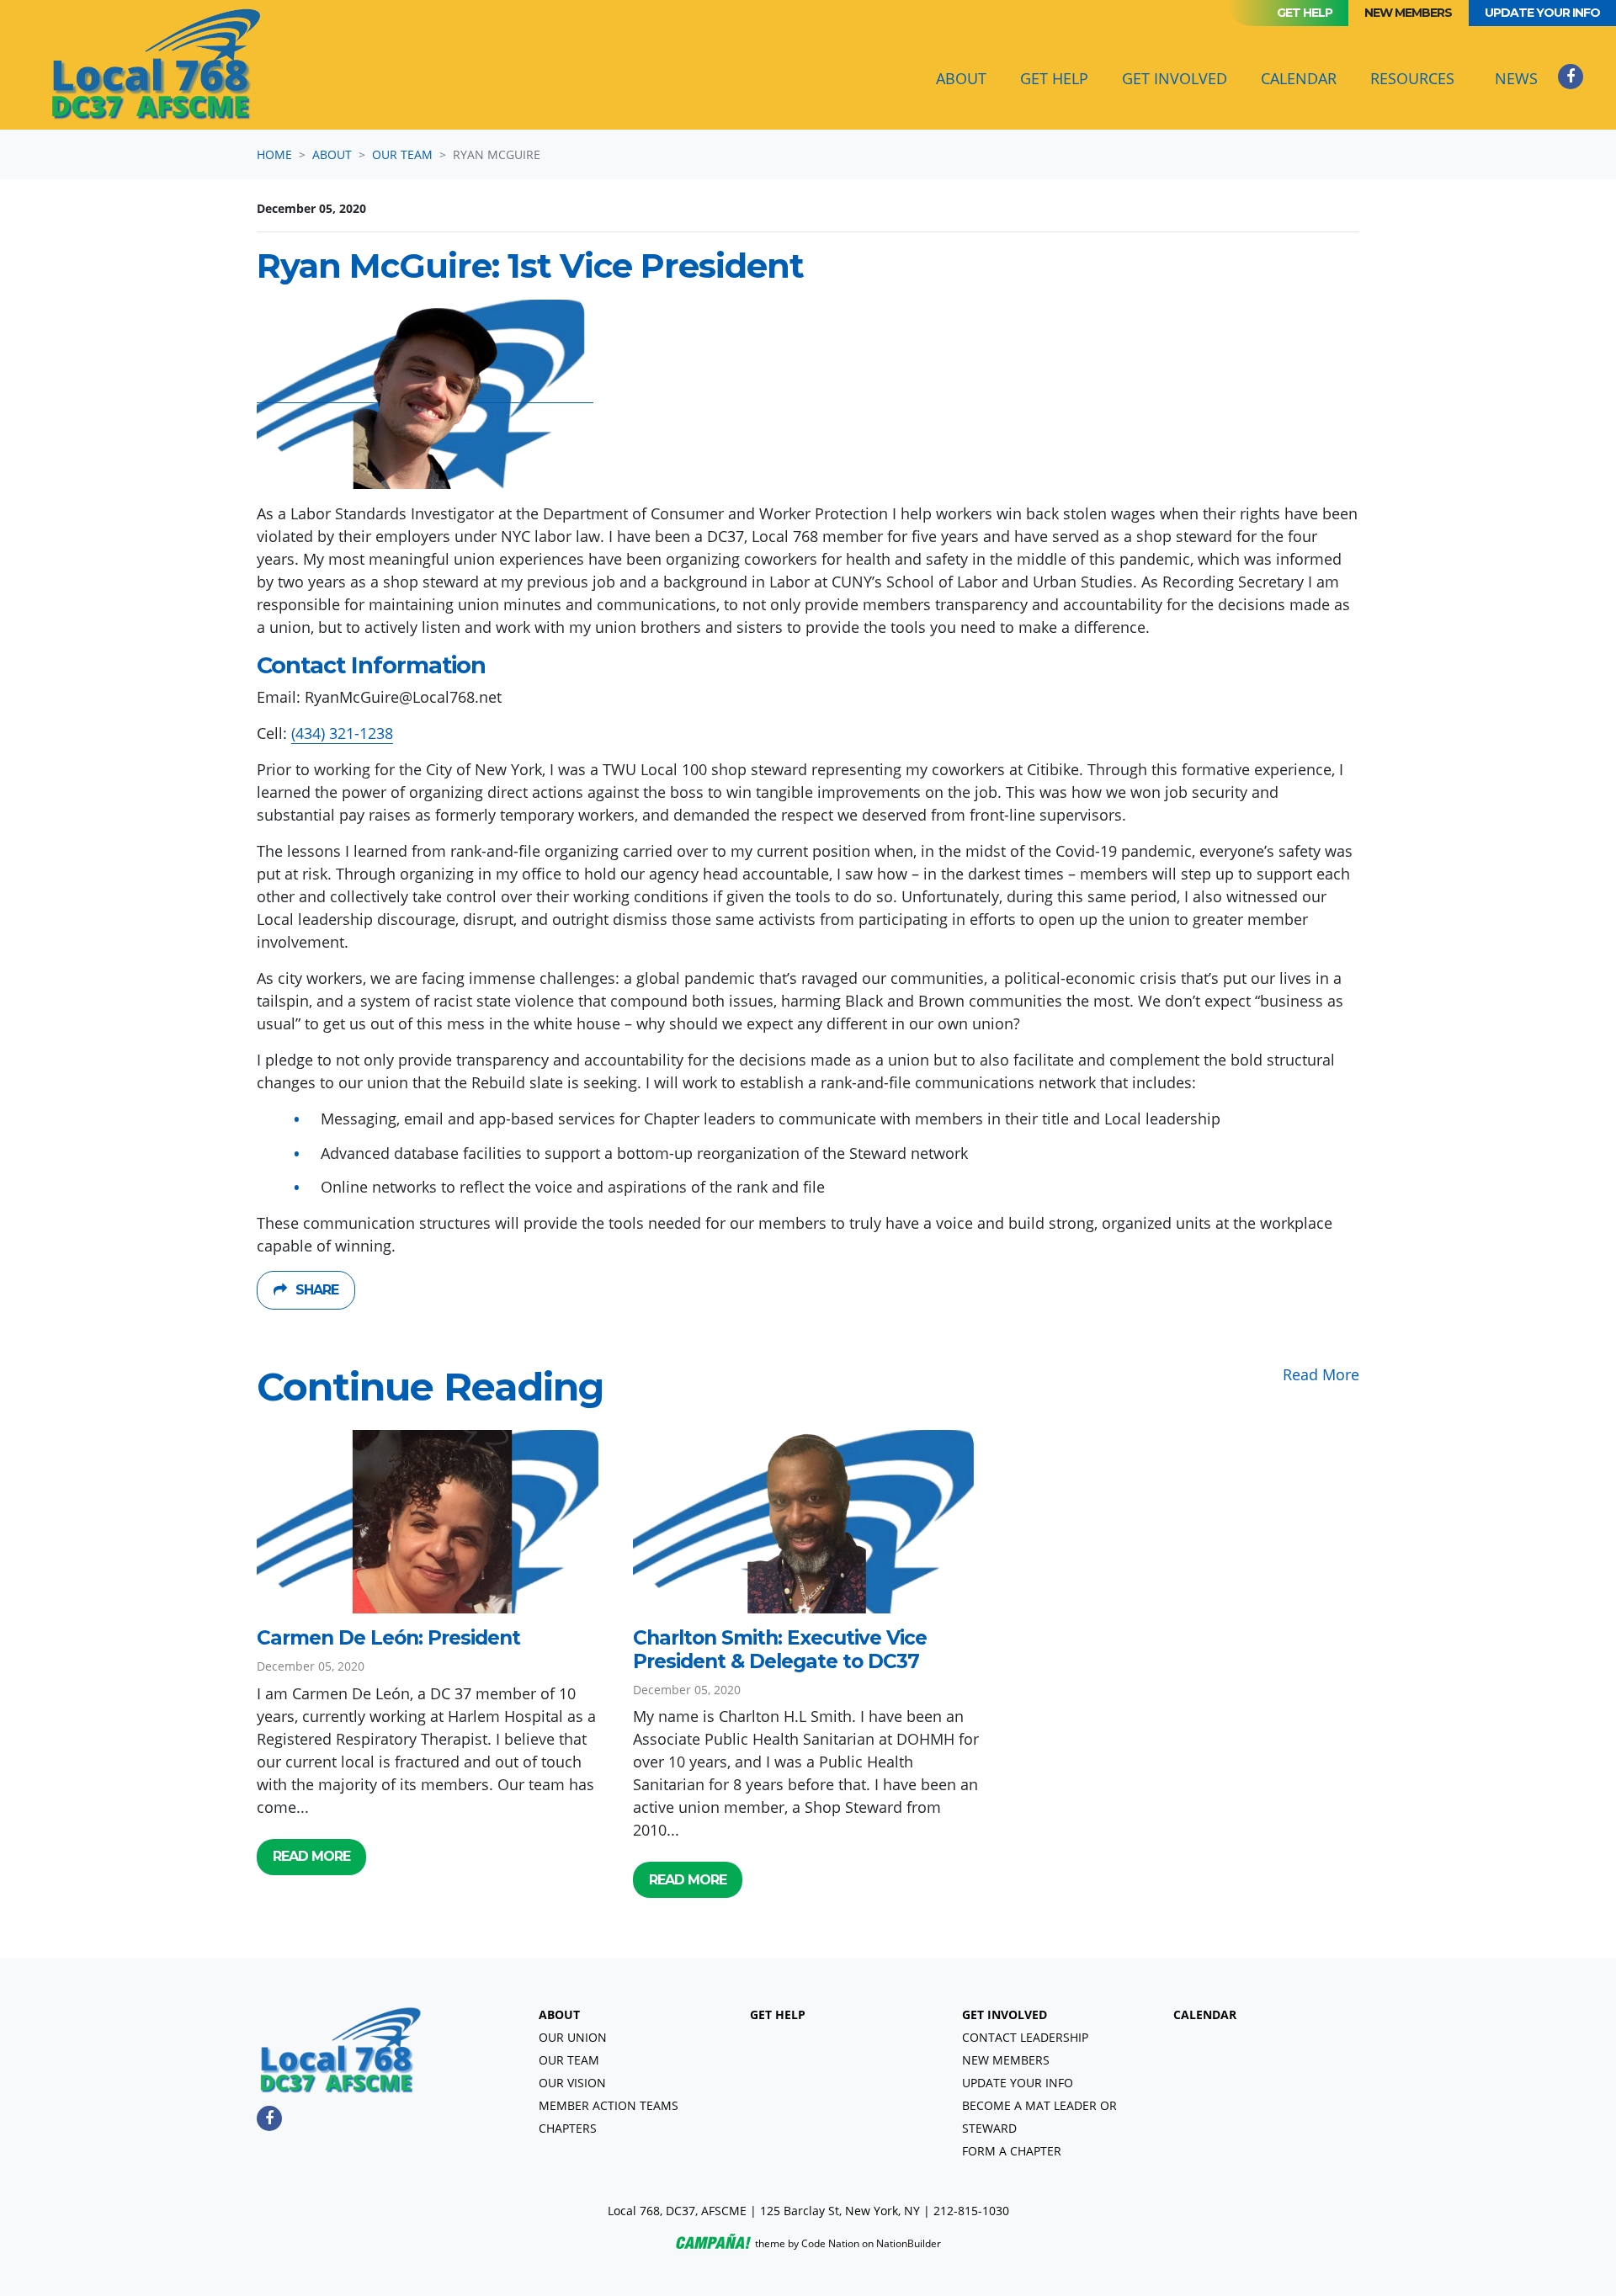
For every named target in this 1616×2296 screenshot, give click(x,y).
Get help (1305, 13)
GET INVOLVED (1005, 2014)
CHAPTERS (568, 2128)
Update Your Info (1542, 13)
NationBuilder (909, 2243)
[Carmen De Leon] (432, 1522)
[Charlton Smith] (808, 1522)
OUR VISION (572, 2083)
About (332, 154)
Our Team (402, 154)
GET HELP (778, 2014)
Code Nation (830, 2243)
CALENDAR (1205, 2014)
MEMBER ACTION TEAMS (609, 2105)
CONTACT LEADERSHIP (1025, 2037)
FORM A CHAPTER (1012, 2151)
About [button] (971, 78)
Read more (311, 1856)
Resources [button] (1412, 78)
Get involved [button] (1175, 78)
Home (274, 154)
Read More (1321, 1374)
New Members (1408, 13)
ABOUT (559, 2014)
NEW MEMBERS (1006, 2060)
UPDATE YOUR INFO (1018, 2083)
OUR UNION (573, 2037)
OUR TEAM (569, 2060)
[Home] (157, 65)
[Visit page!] (1571, 76)
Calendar (1299, 78)
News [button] (1516, 78)
